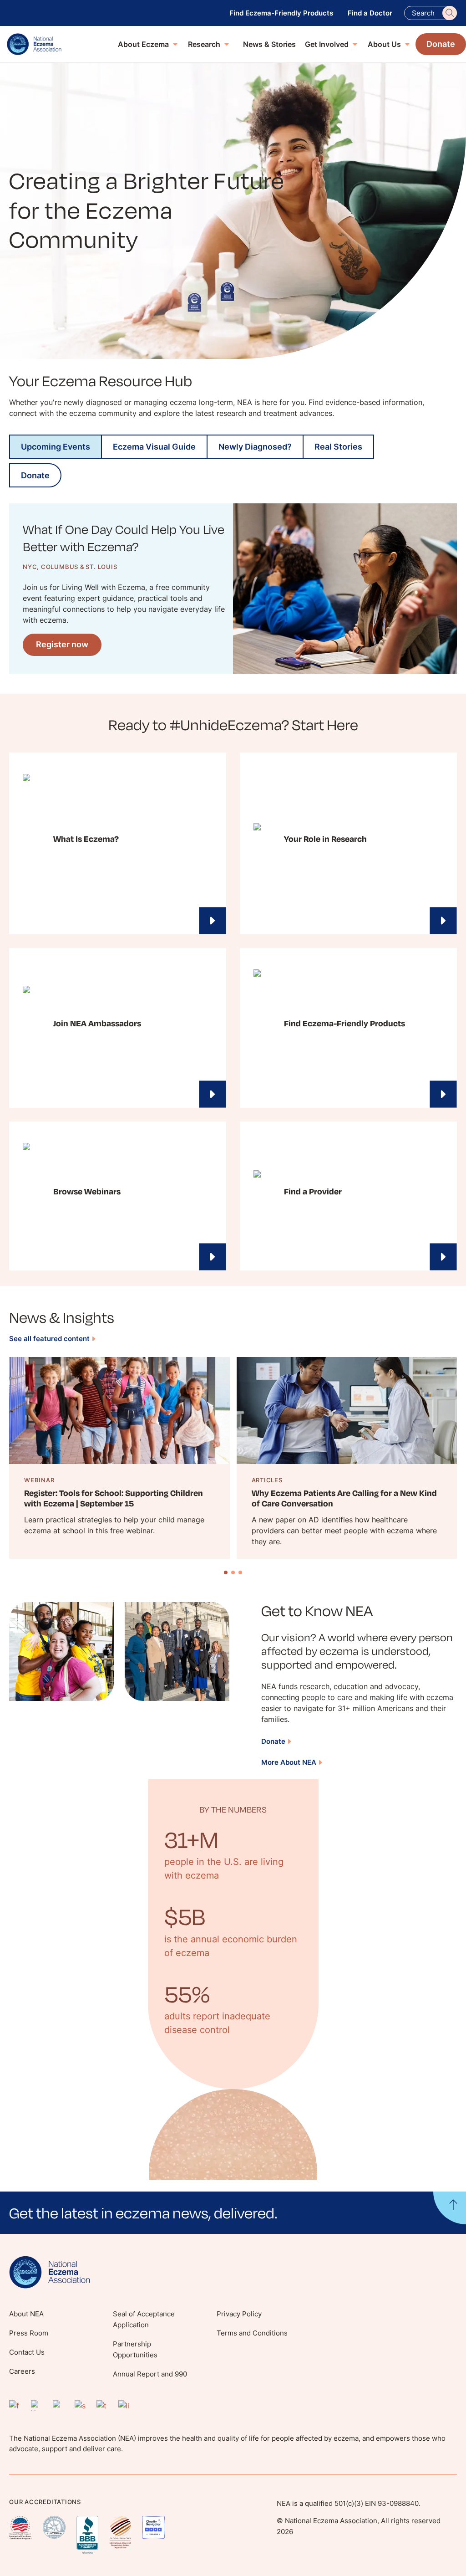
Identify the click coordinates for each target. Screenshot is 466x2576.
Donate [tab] (35, 475)
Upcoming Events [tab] (56, 447)
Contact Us (27, 2352)
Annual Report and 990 (150, 2374)
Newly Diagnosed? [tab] (255, 447)
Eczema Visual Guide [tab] (154, 447)
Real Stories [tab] (338, 447)
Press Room (29, 2333)
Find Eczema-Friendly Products (281, 13)
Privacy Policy (239, 2314)
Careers (22, 2371)
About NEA (26, 2314)
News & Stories (269, 44)
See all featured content (49, 1339)
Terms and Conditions (252, 2333)
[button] (233, 2213)
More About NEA (289, 1762)
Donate (273, 1741)
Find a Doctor (370, 13)
